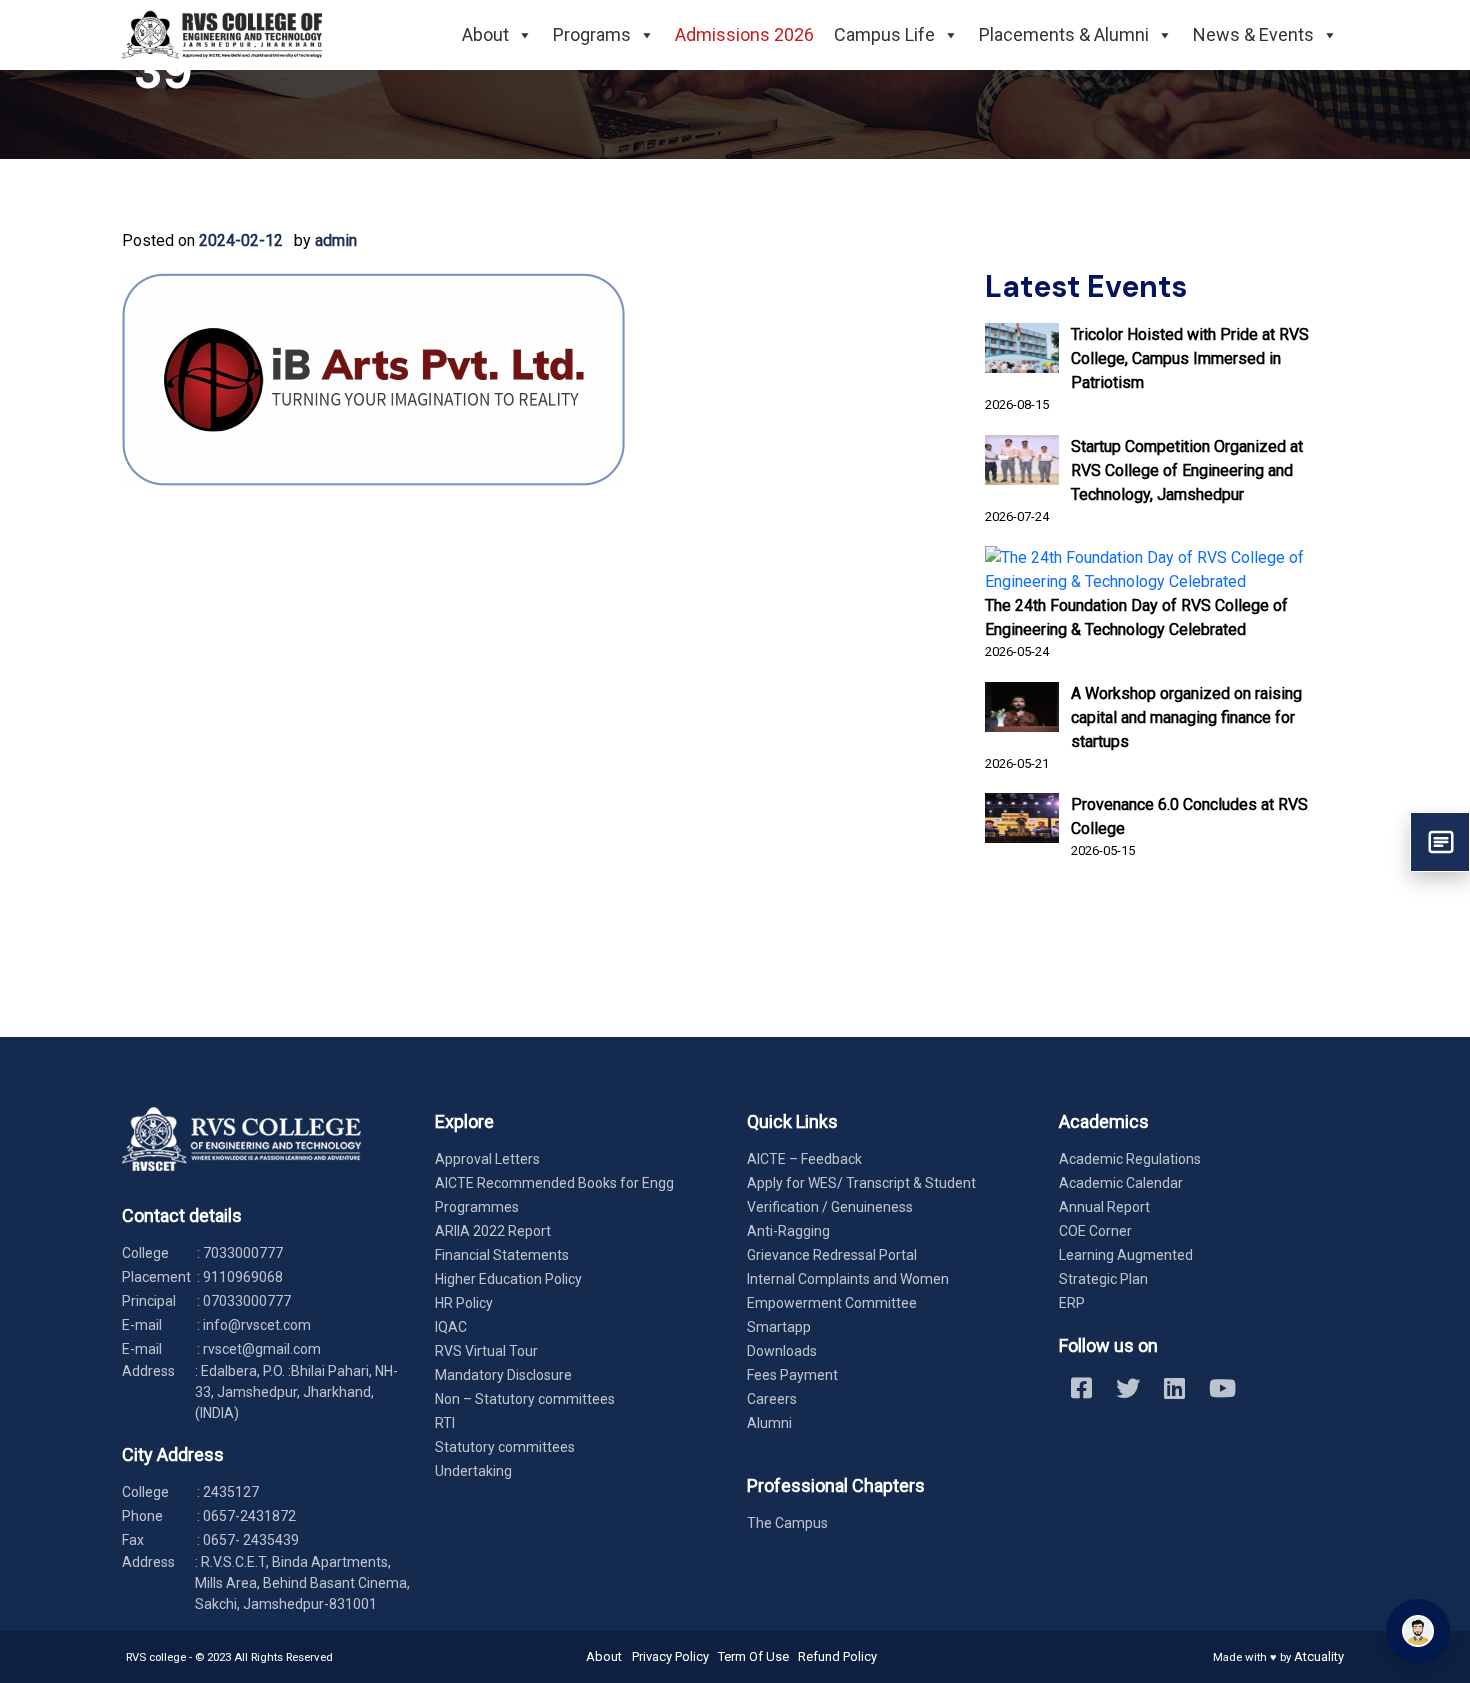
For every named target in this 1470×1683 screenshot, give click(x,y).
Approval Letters (487, 1159)
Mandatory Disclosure (503, 1375)
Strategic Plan (1103, 1279)
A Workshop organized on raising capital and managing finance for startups (1186, 717)
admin (336, 240)
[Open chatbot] (1418, 1631)
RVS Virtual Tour (486, 1351)
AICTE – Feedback (804, 1159)
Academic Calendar (1121, 1183)
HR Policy (464, 1303)
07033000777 (247, 1301)
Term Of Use (753, 1656)
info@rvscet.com (257, 1325)
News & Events (1253, 34)
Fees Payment (792, 1375)
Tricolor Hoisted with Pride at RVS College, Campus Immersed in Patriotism (1190, 358)
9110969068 (243, 1277)
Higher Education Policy (508, 1279)
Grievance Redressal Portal (832, 1255)
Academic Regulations (1130, 1159)
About (485, 34)
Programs (592, 34)
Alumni (769, 1423)
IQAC (451, 1327)
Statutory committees (505, 1447)
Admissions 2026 (744, 34)
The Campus (787, 1523)
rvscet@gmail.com (262, 1349)
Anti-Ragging (788, 1231)
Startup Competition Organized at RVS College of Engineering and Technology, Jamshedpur (1187, 470)
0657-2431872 (249, 1516)
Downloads (782, 1351)
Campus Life (884, 34)
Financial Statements (502, 1255)
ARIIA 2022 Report (493, 1231)
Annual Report (1104, 1207)
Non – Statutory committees (525, 1399)
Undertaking (473, 1471)
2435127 (231, 1492)
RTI (445, 1423)
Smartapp (779, 1327)
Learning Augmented (1126, 1255)
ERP (1072, 1303)
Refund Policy (837, 1656)
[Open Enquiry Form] (1440, 842)
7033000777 (243, 1253)
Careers (772, 1399)
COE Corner (1095, 1231)
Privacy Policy (670, 1656)
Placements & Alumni (1064, 34)
